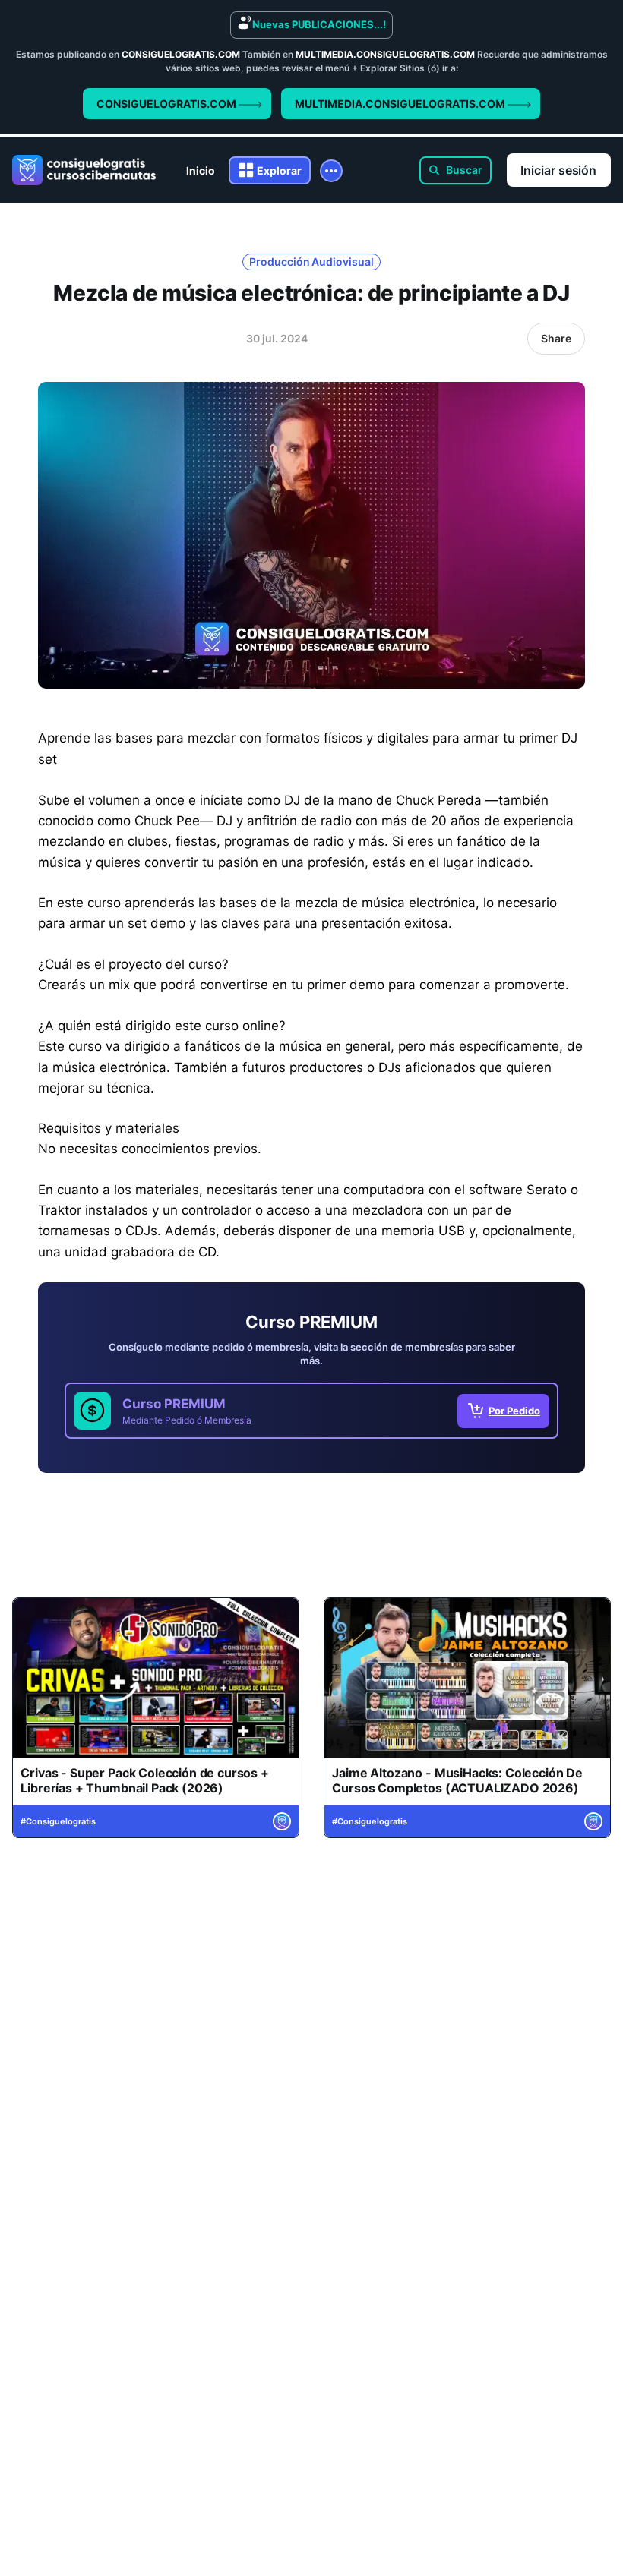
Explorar (279, 170)
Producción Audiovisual (311, 262)
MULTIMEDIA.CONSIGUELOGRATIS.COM (401, 104)
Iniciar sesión (558, 170)
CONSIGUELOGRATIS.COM (168, 104)
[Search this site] (455, 170)
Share (556, 338)
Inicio (201, 170)
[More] (331, 171)
